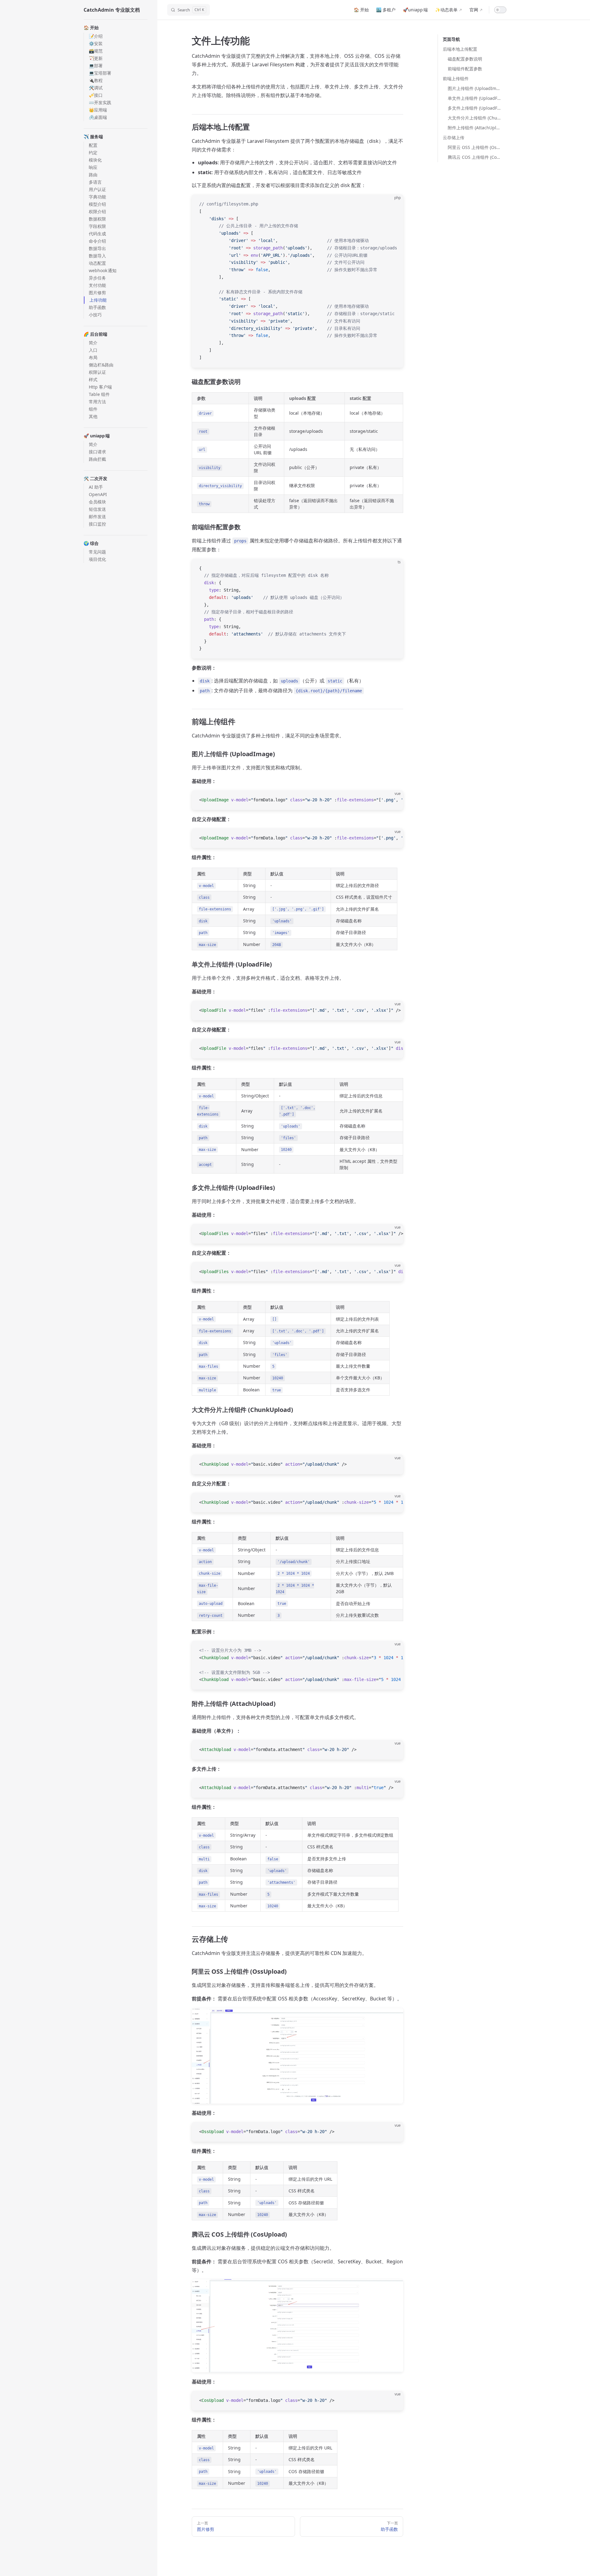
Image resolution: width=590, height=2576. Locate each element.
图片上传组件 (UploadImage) (475, 88)
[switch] (500, 10)
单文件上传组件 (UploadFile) (475, 98)
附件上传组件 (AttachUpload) (475, 128)
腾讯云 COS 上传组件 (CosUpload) (475, 157)
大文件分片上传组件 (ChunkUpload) (475, 118)
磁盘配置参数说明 (465, 59)
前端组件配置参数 (465, 69)
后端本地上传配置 (460, 49)
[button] (116, 28)
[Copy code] (393, 204)
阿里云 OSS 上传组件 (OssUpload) (475, 147)
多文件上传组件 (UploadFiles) (475, 108)
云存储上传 (454, 137)
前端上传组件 (456, 78)
